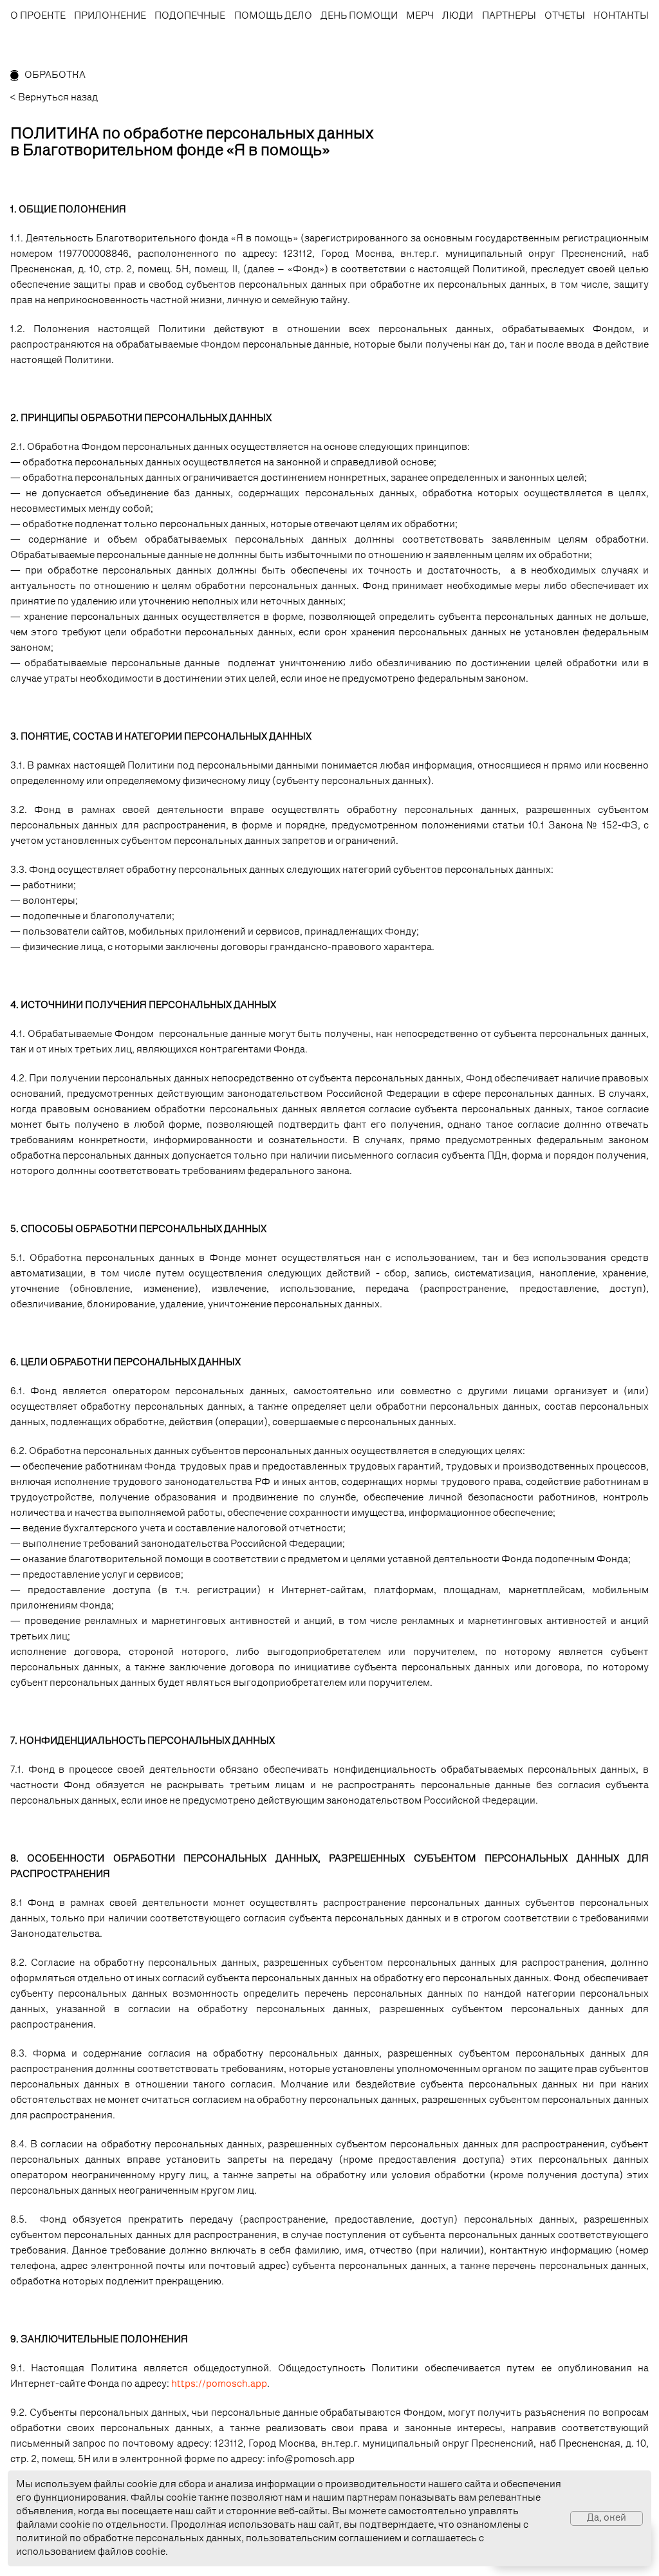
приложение (110, 16)
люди (458, 16)
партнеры (509, 16)
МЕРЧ (420, 16)
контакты (621, 16)
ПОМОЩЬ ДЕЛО (273, 16)
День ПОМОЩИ (359, 16)
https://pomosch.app (219, 2385)
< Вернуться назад (54, 98)
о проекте (38, 16)
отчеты (565, 16)
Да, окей (607, 2518)
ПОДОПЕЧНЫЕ (190, 16)
